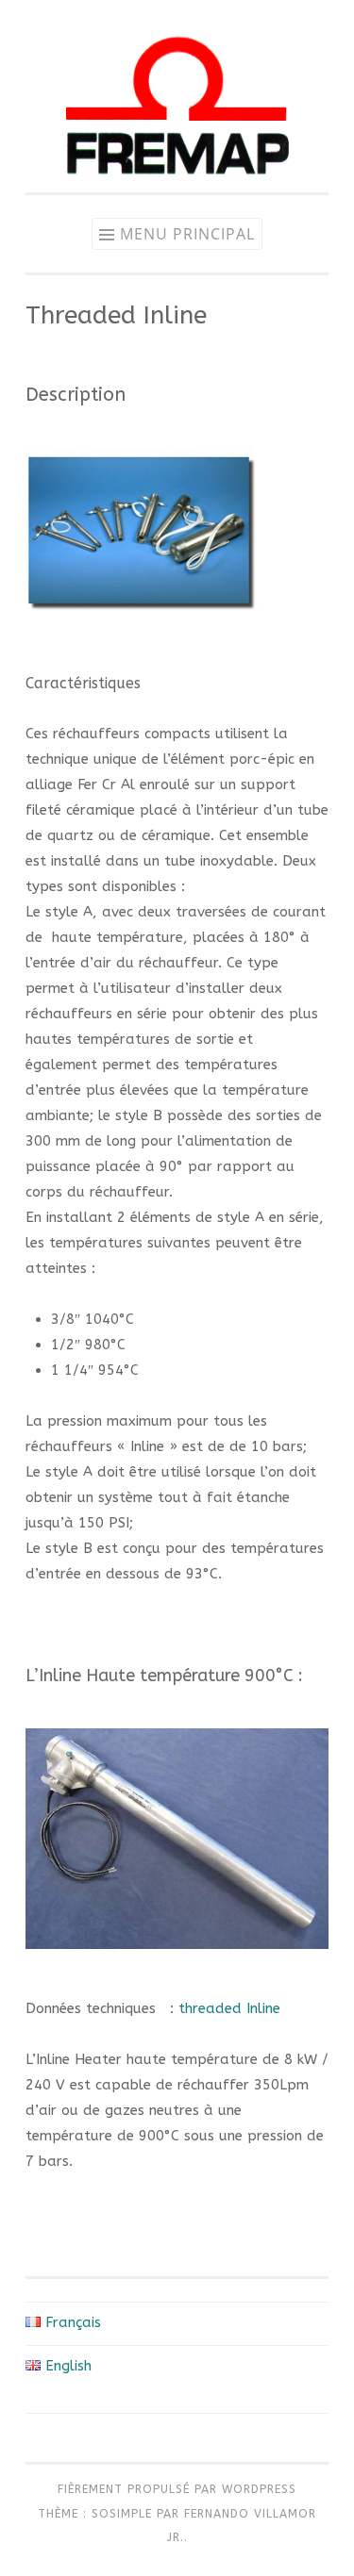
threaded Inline (229, 2008)
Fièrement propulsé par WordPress (177, 2489)
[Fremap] (177, 188)
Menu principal (187, 234)
